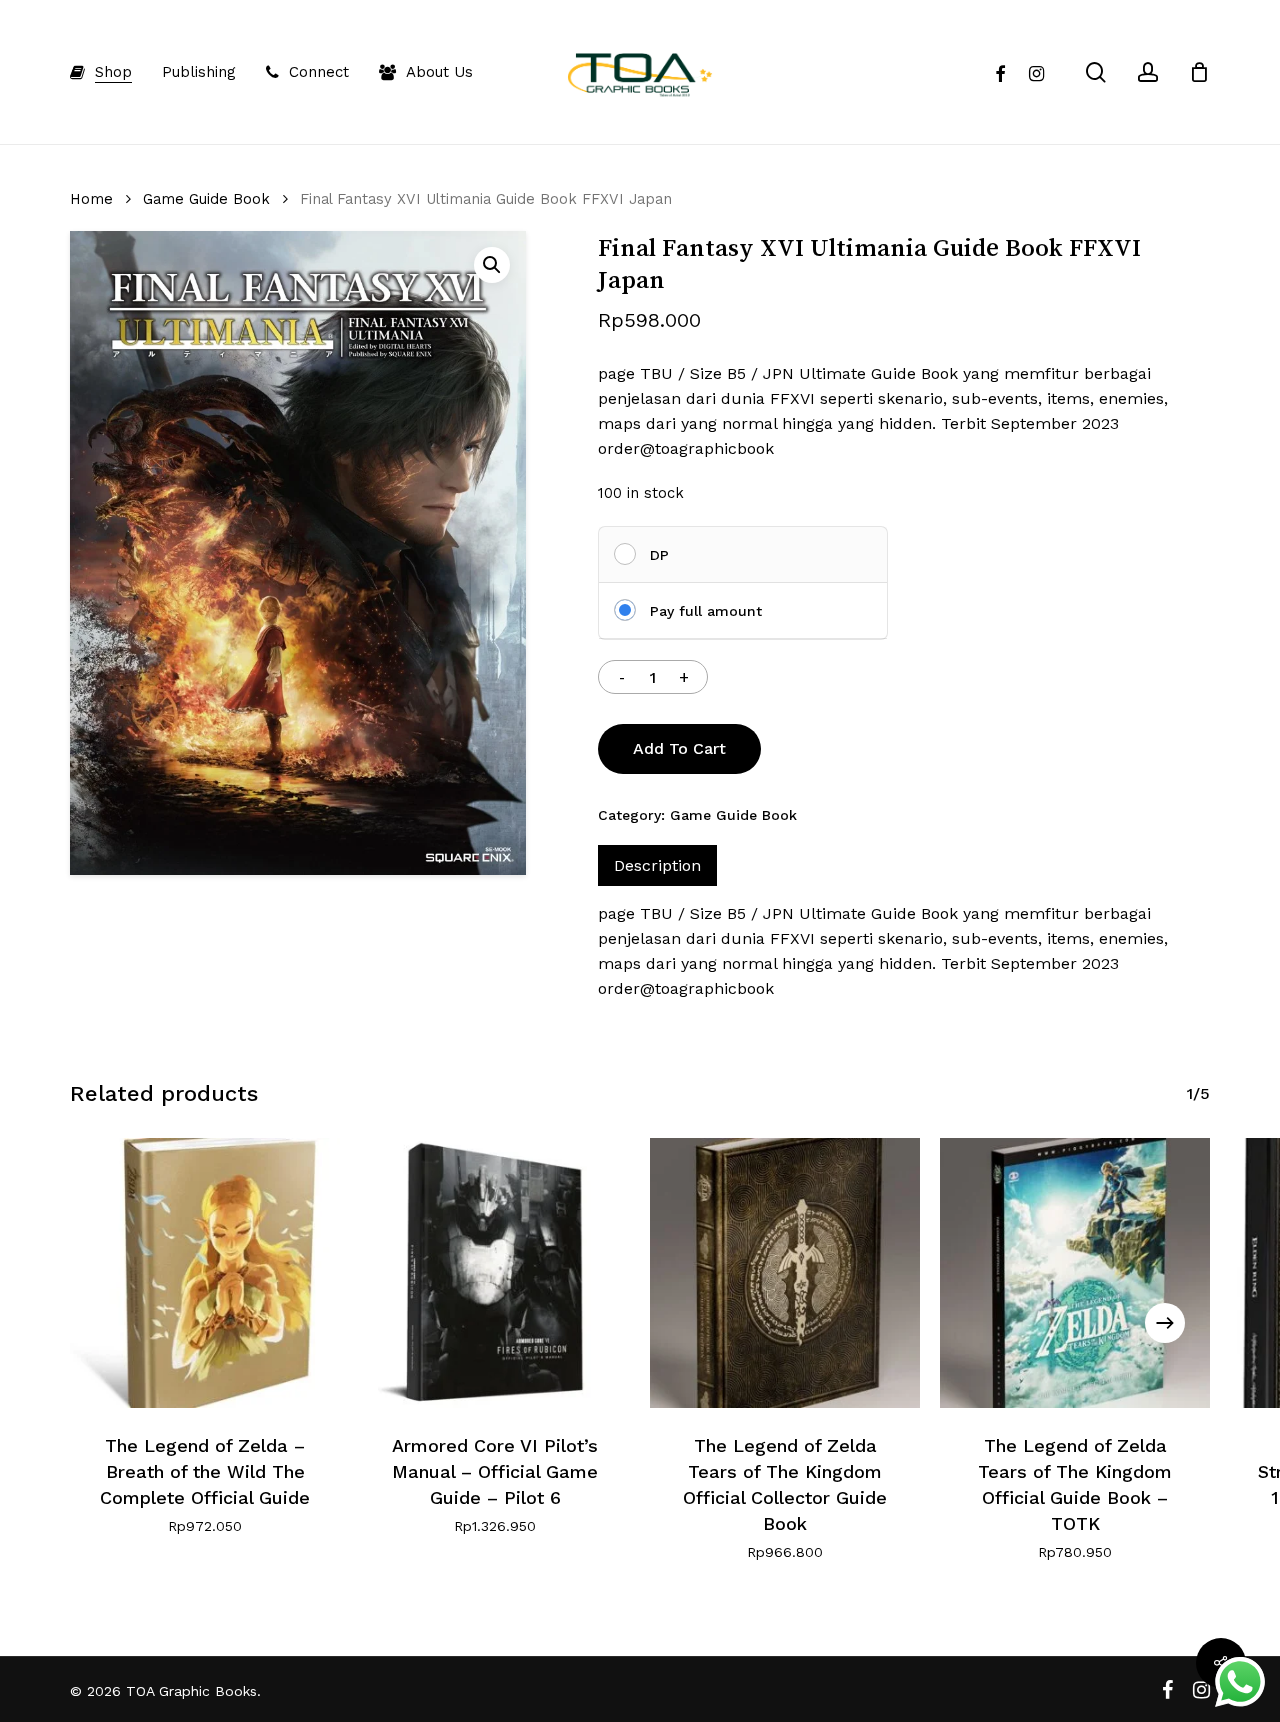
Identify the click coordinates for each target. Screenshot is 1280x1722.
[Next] (1165, 1323)
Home (91, 199)
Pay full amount (706, 611)
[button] (492, 265)
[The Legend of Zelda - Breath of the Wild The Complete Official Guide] (205, 1273)
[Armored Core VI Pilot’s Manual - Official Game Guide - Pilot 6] (495, 1273)
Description (657, 865)
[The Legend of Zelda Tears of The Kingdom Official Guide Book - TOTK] (1075, 1273)
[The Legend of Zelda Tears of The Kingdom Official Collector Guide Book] (785, 1273)
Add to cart (679, 748)
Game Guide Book (206, 199)
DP (659, 555)
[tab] (657, 865)
